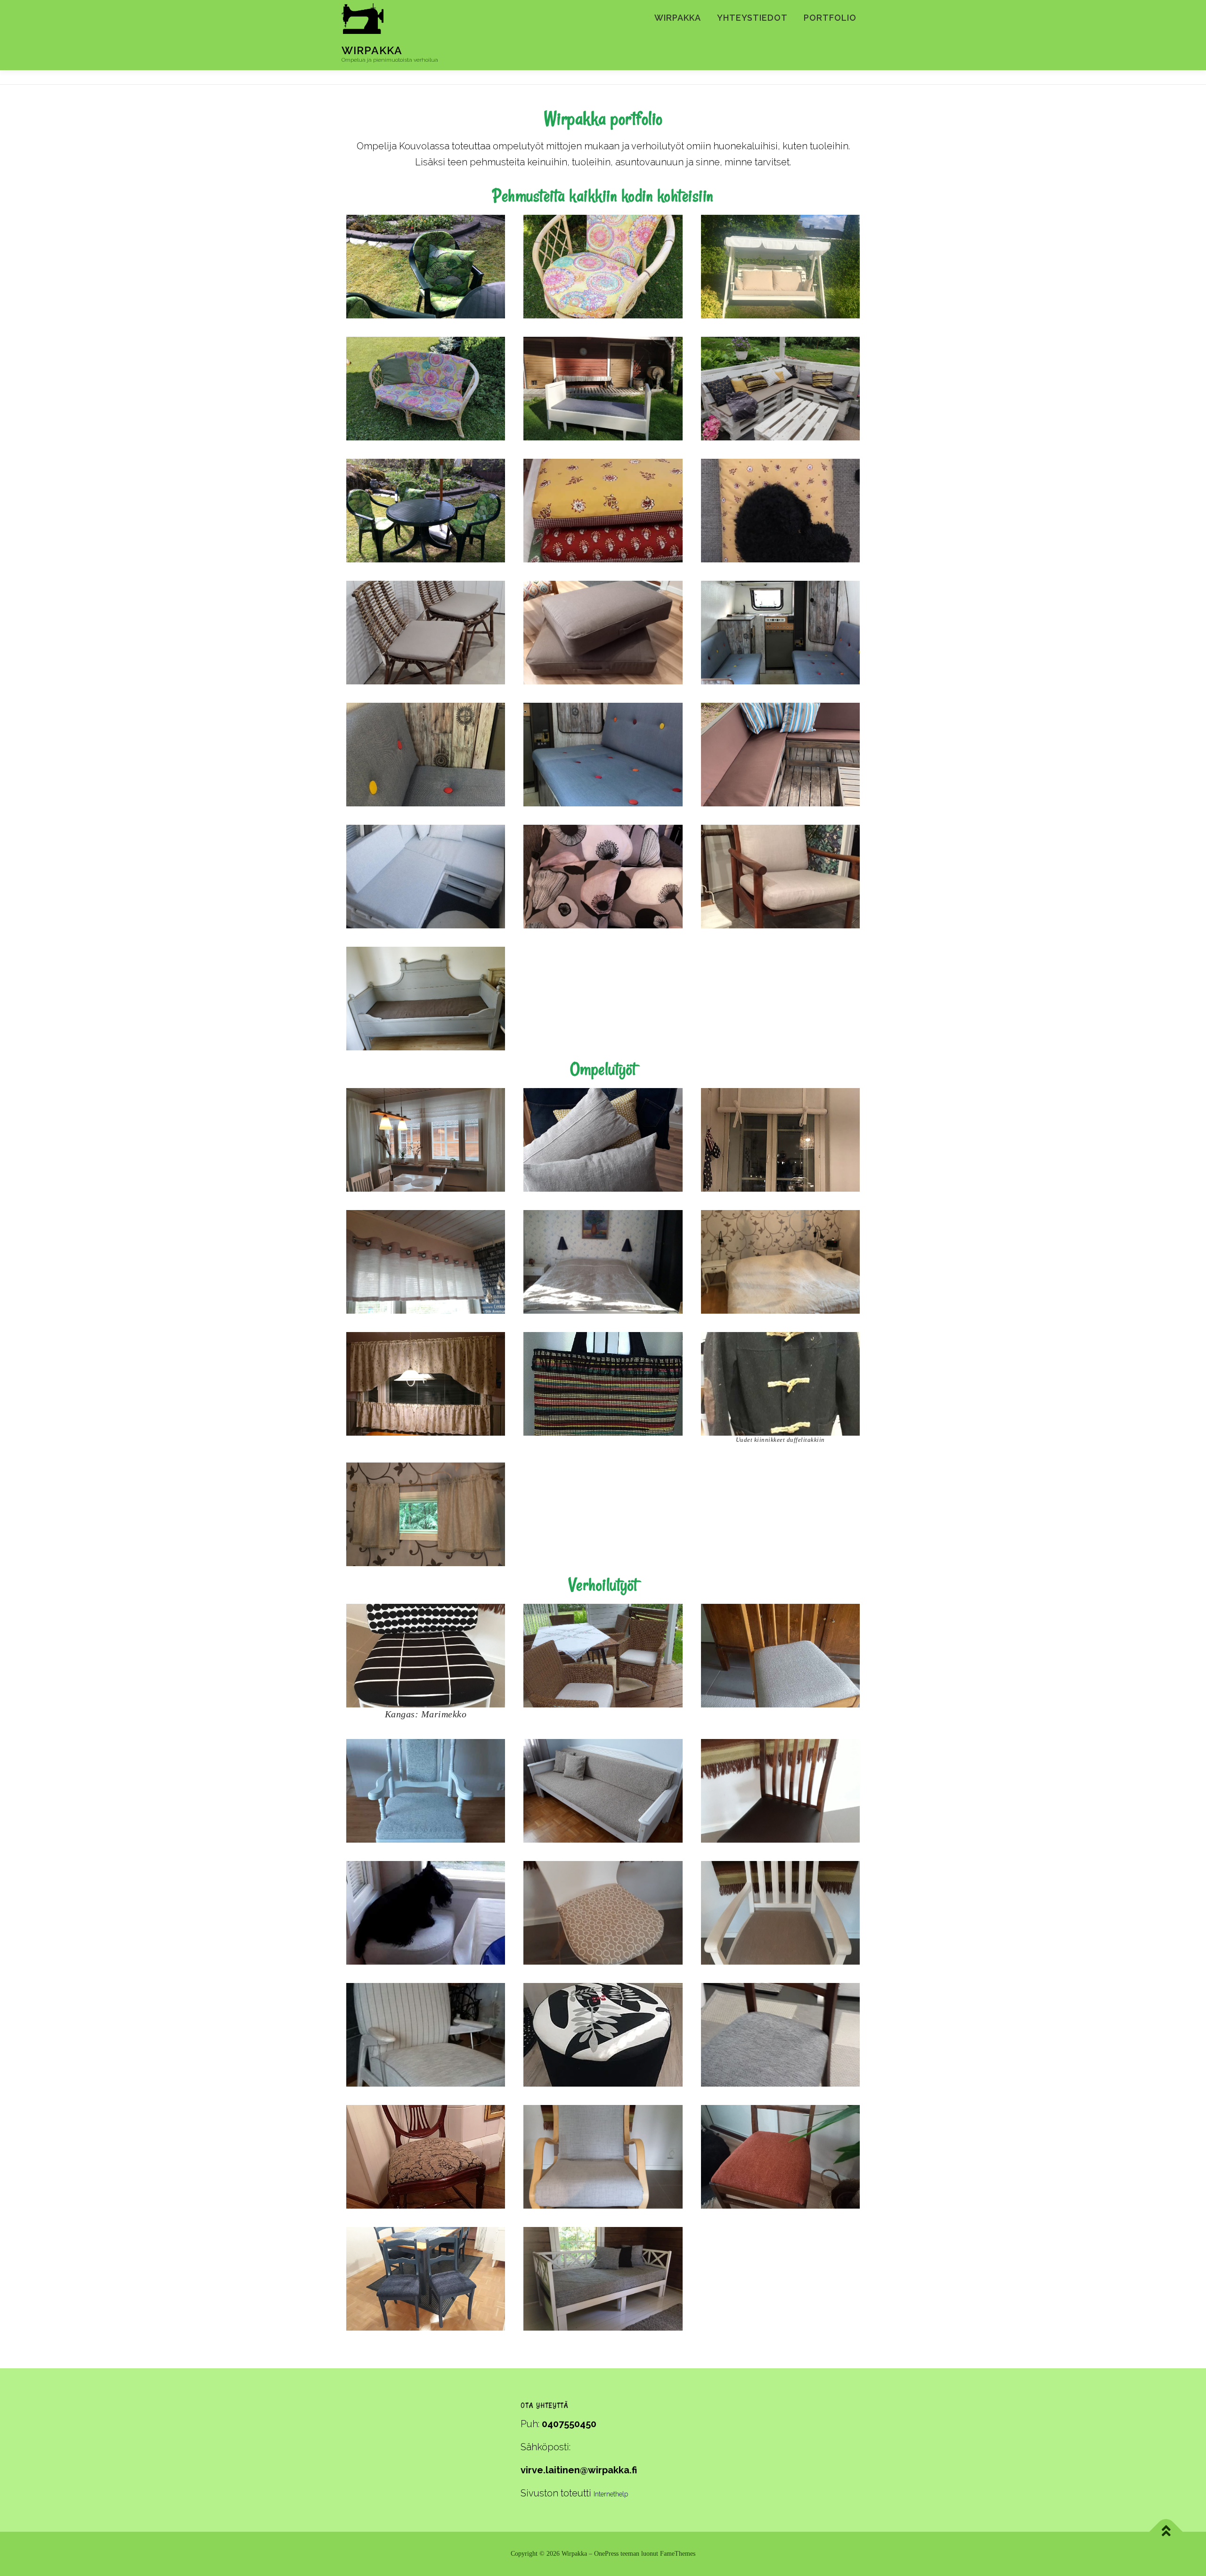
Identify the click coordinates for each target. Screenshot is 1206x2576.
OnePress (606, 2554)
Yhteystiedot (752, 18)
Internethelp (611, 2494)
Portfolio (830, 18)
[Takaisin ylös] (1166, 2532)
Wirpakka (372, 50)
